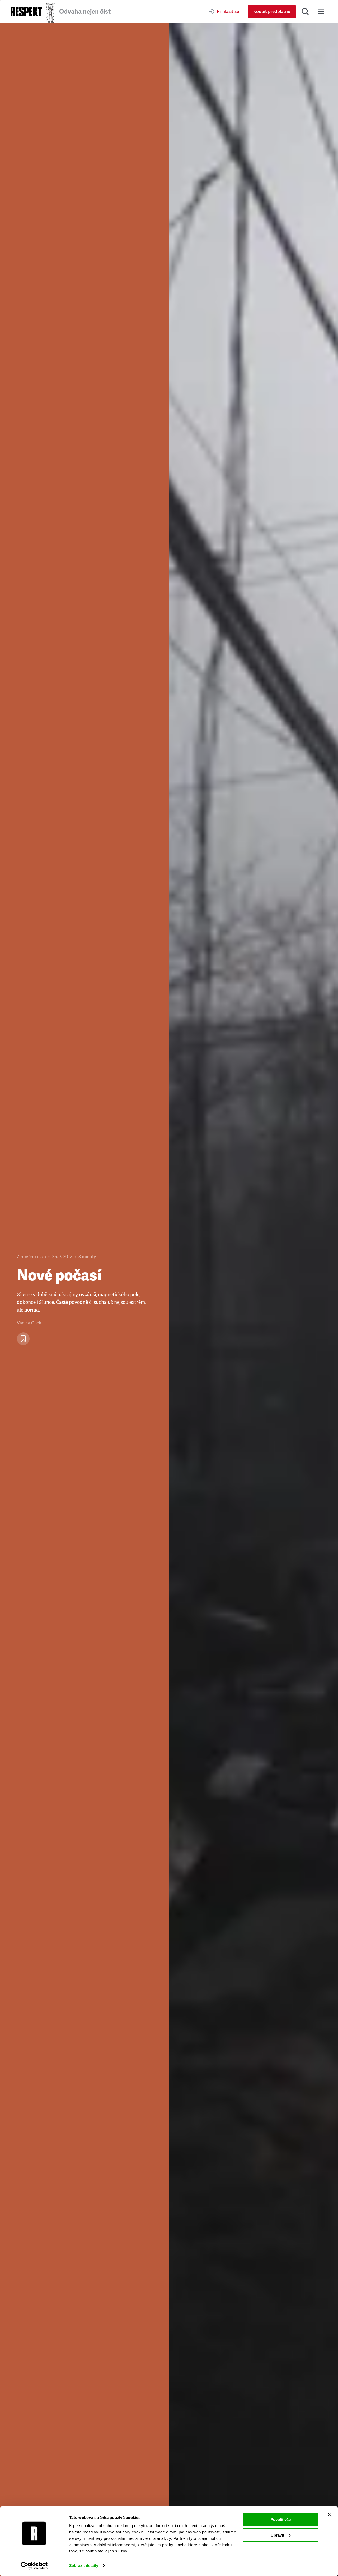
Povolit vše (281, 2520)
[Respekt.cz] (26, 12)
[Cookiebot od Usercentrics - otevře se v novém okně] (34, 2566)
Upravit (277, 2535)
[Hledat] (305, 12)
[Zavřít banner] (330, 2515)
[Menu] (321, 12)
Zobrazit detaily (84, 2566)
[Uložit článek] (23, 1339)
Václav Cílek (29, 1323)
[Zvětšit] (253, 1300)
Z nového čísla (31, 1257)
